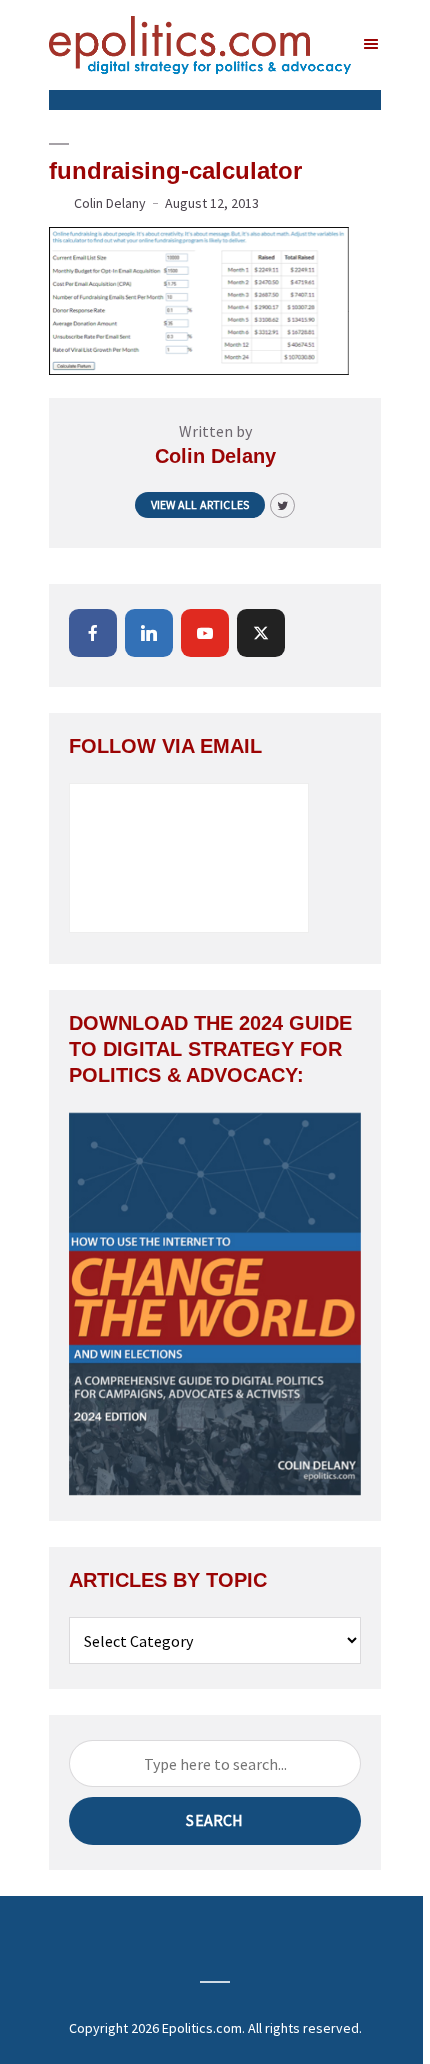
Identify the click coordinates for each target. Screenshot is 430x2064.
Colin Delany (110, 203)
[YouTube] (205, 633)
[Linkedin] (149, 633)
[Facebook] (93, 633)
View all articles (200, 504)
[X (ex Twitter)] (261, 633)
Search (214, 1820)
